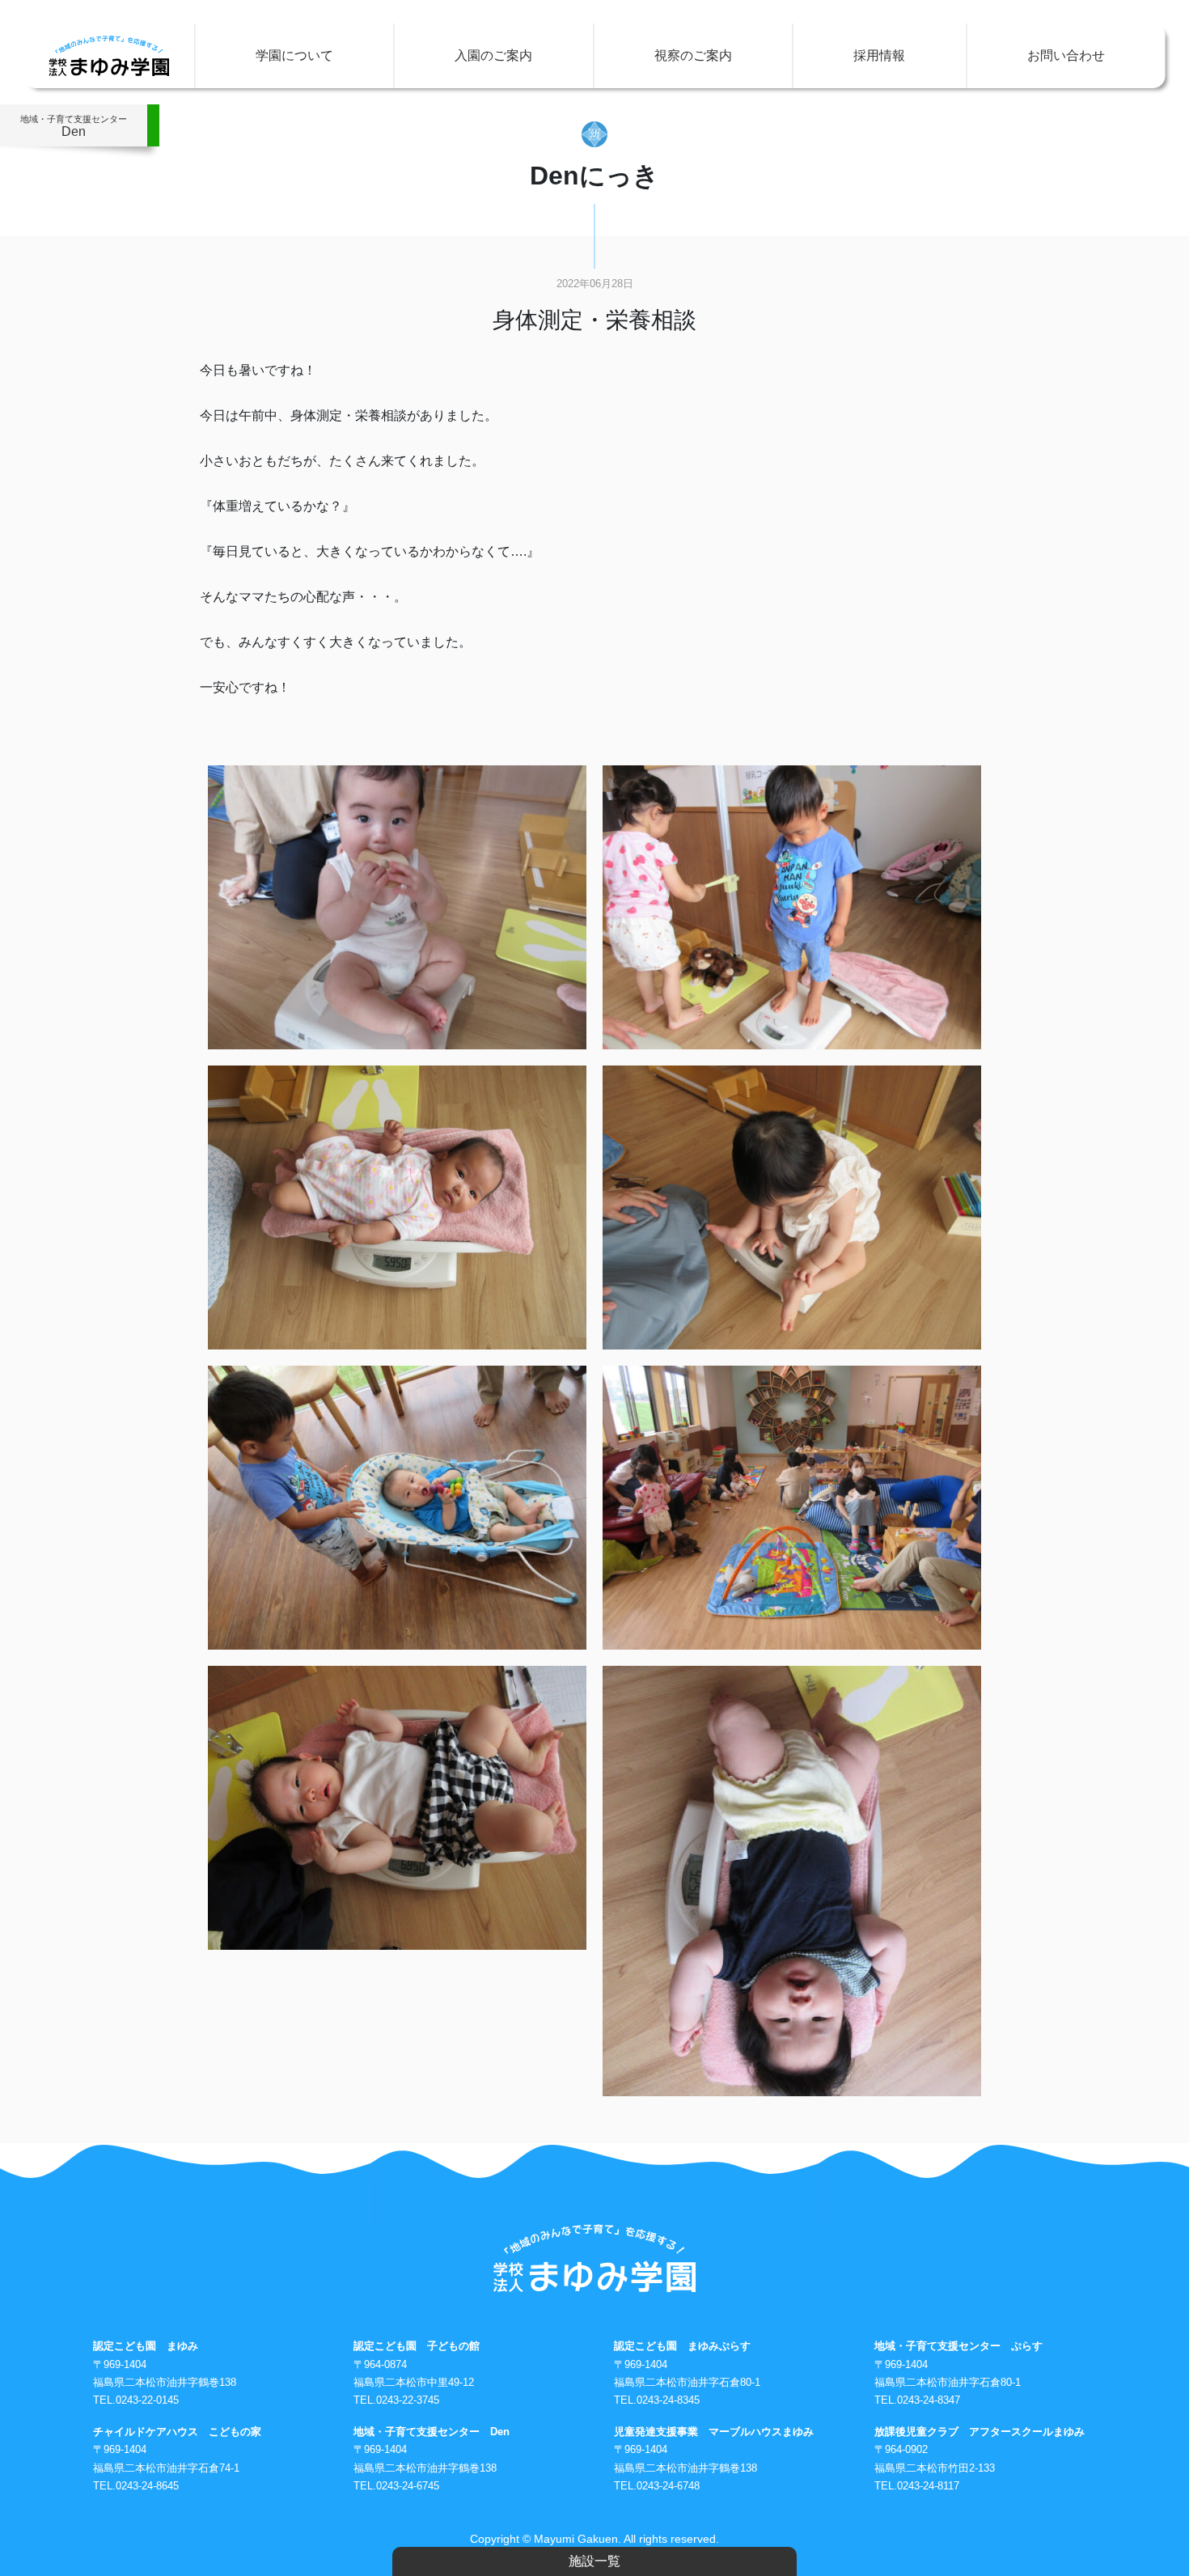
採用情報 (879, 55)
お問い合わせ (1066, 55)
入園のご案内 (493, 55)
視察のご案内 (693, 55)
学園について (294, 55)
